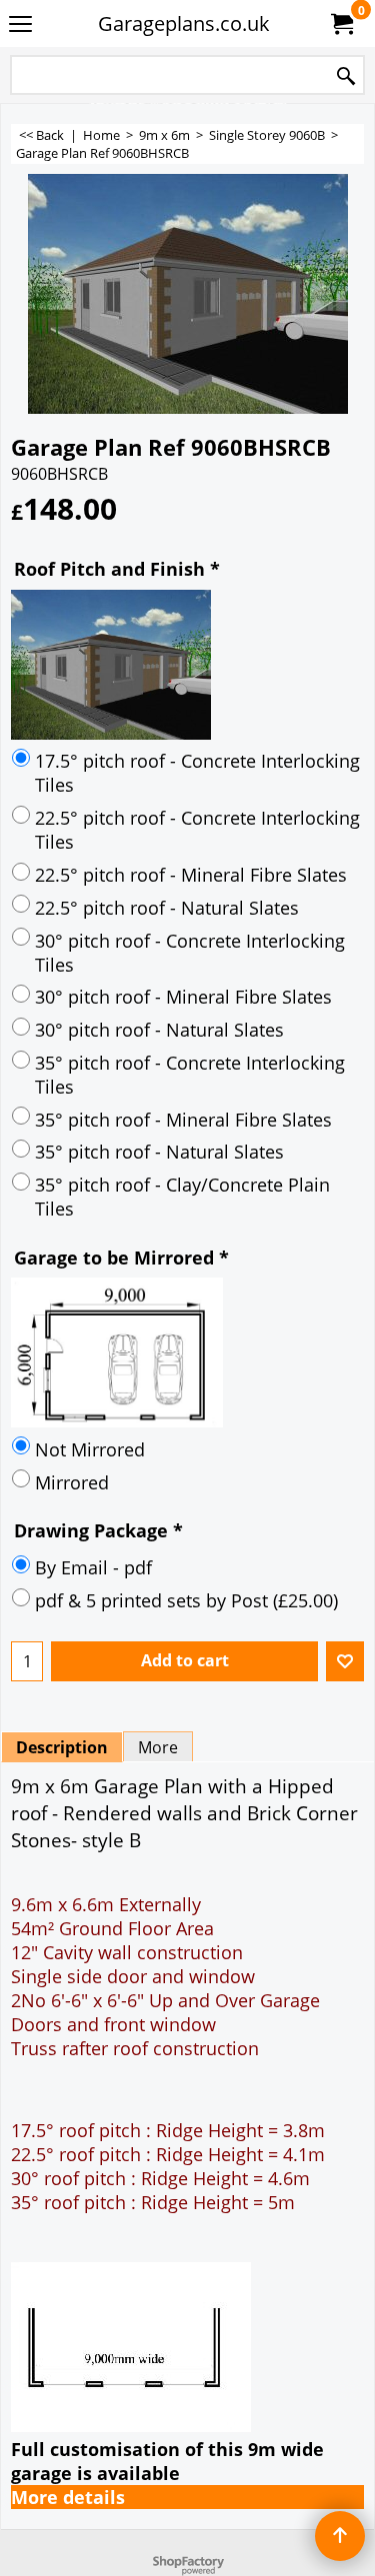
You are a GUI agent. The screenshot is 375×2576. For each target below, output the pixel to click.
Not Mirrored (90, 1449)
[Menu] (20, 25)
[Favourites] (345, 1661)
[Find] (346, 76)
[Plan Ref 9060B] (187, 1352)
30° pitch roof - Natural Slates (159, 1030)
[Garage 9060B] (188, 294)
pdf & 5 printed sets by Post (186, 1600)
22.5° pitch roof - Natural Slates (167, 908)
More (158, 1747)
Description (62, 1747)
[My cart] (341, 24)
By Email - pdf (93, 1567)
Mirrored (72, 1482)
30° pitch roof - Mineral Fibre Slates (183, 997)
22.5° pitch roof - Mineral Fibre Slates (191, 875)
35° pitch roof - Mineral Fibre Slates (183, 1120)
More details (68, 2497)
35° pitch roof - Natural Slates (159, 1152)
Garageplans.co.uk (184, 23)
